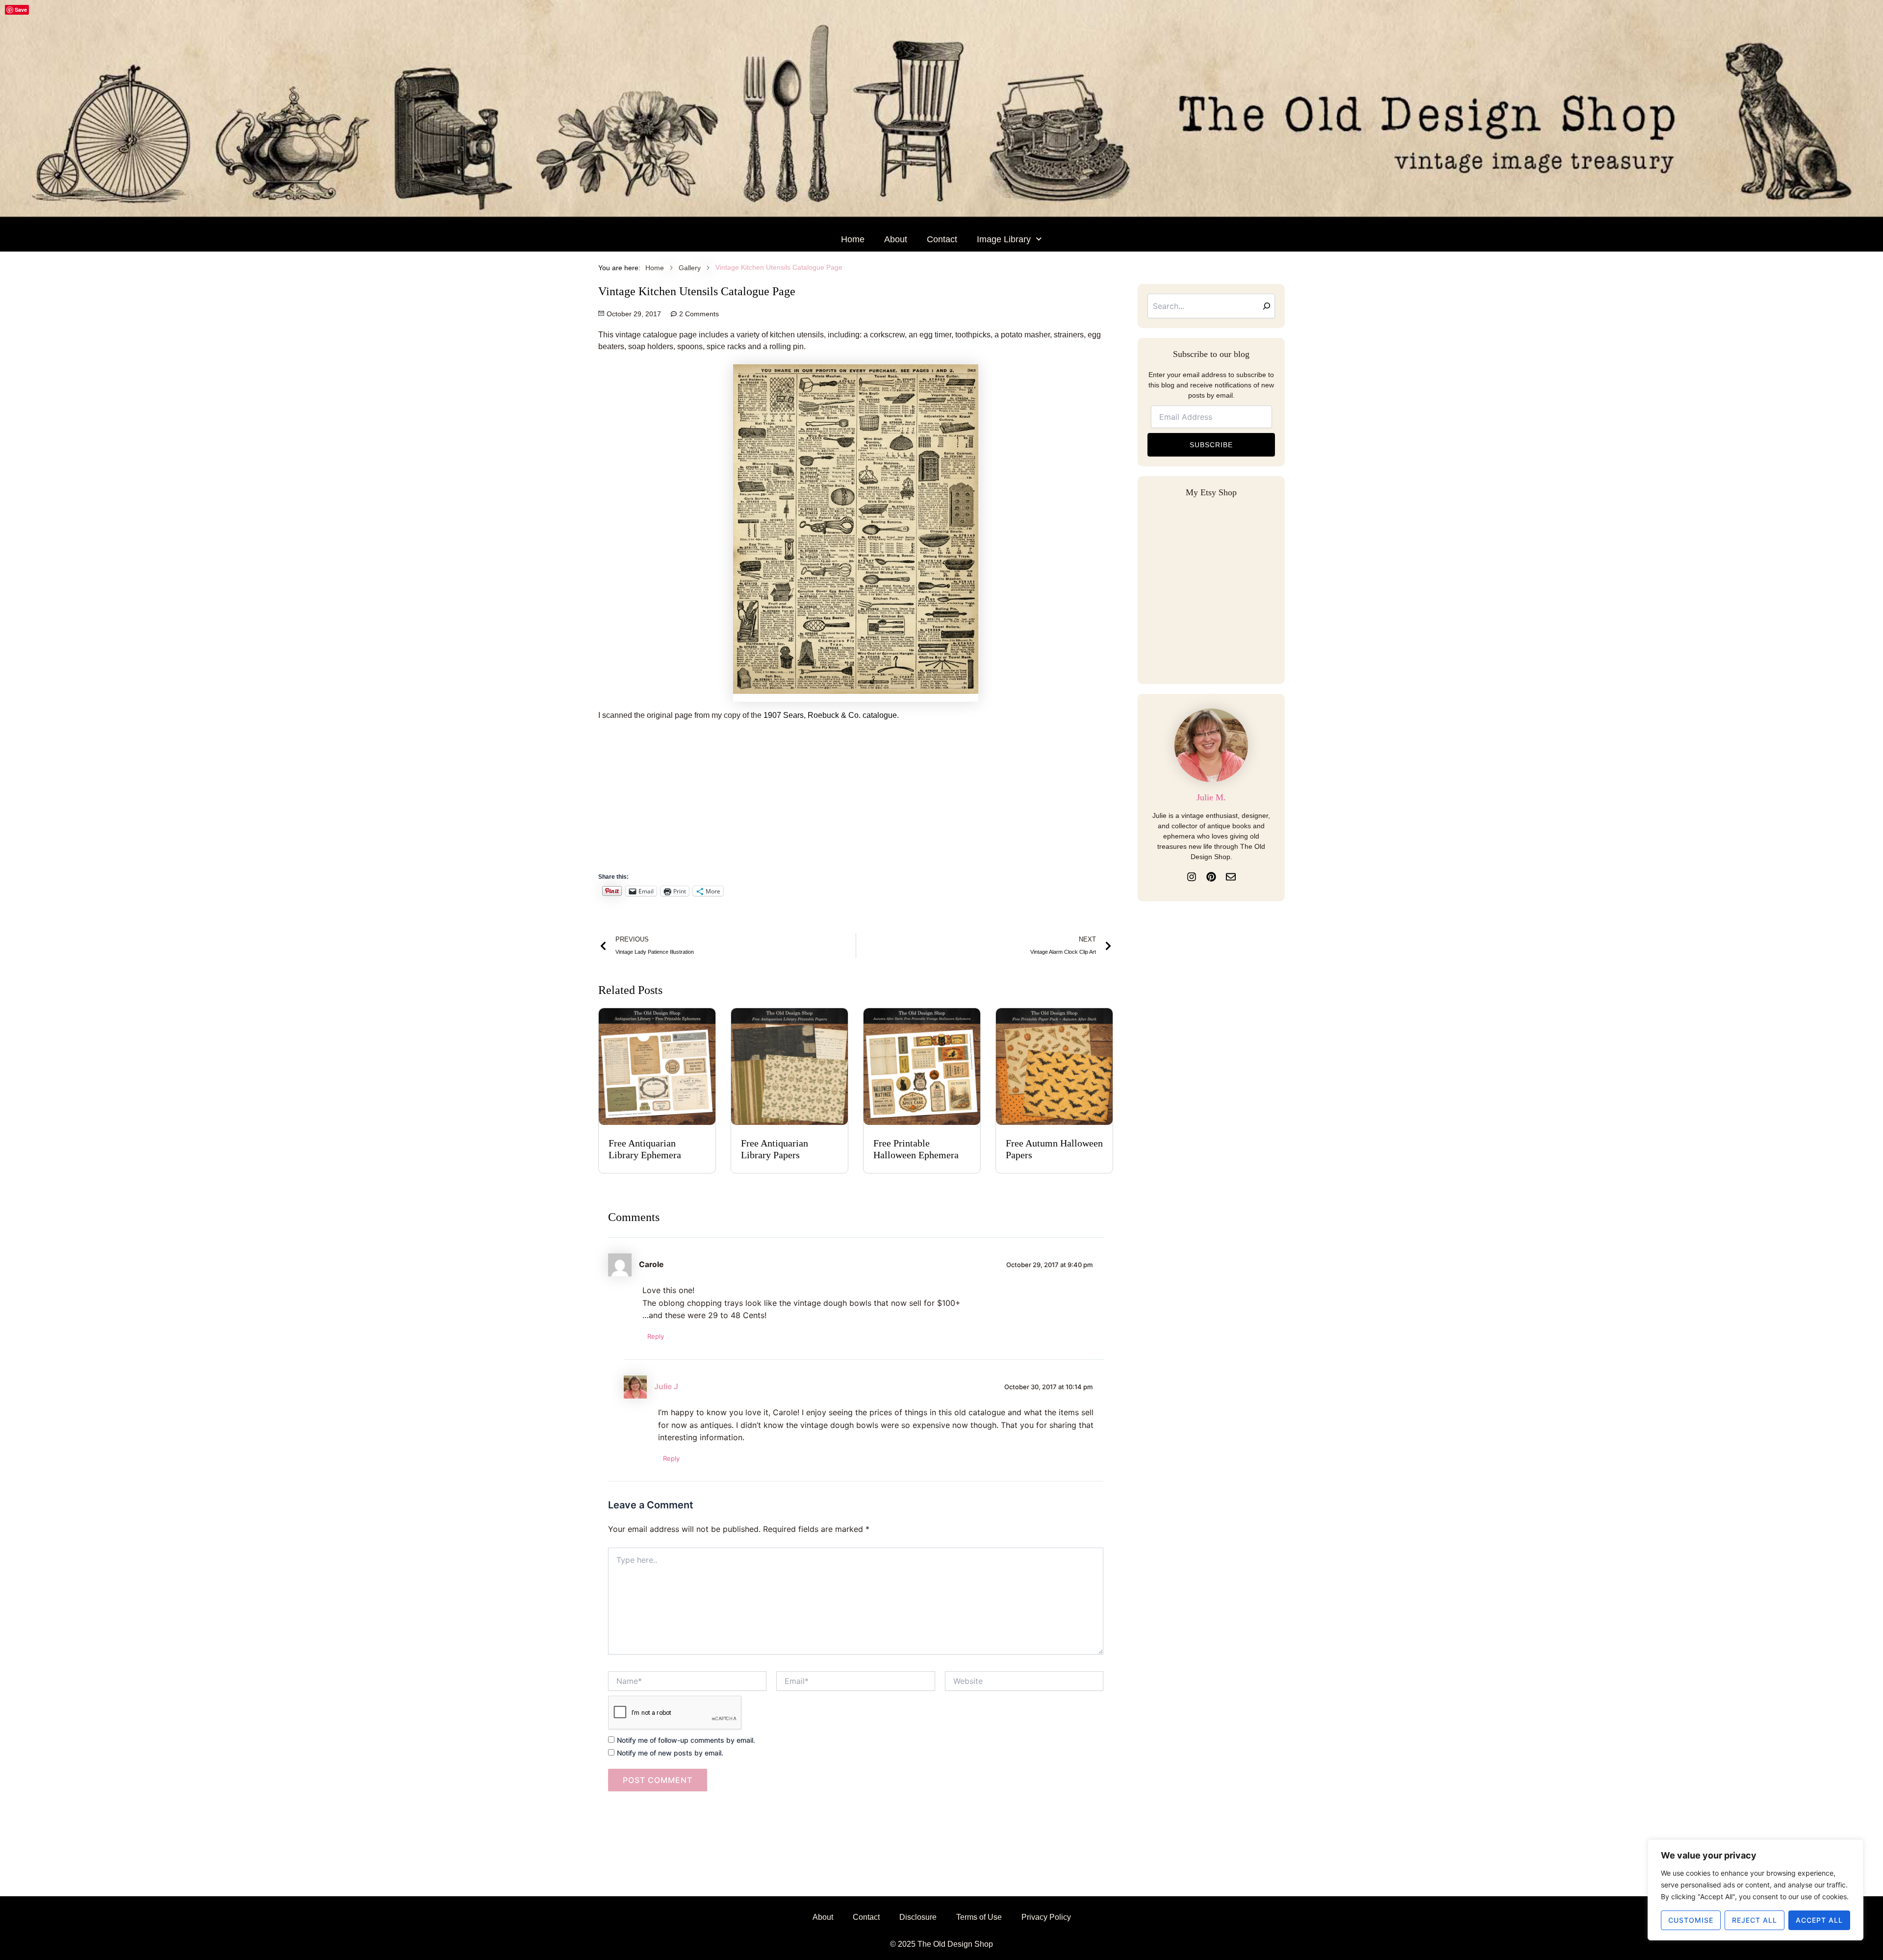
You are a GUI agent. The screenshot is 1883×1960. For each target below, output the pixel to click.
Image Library (1004, 239)
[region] (1756, 1890)
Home (853, 239)
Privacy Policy (1046, 1917)
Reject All (1755, 1920)
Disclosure (918, 1917)
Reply (656, 1336)
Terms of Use (979, 1917)
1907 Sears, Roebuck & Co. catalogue (830, 715)
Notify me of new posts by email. (670, 1753)
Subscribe (1211, 445)
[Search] (1267, 306)
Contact (942, 239)
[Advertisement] (892, 802)
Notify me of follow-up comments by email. (686, 1740)
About (896, 239)
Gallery (690, 268)
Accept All (1819, 1920)
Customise (1691, 1920)
